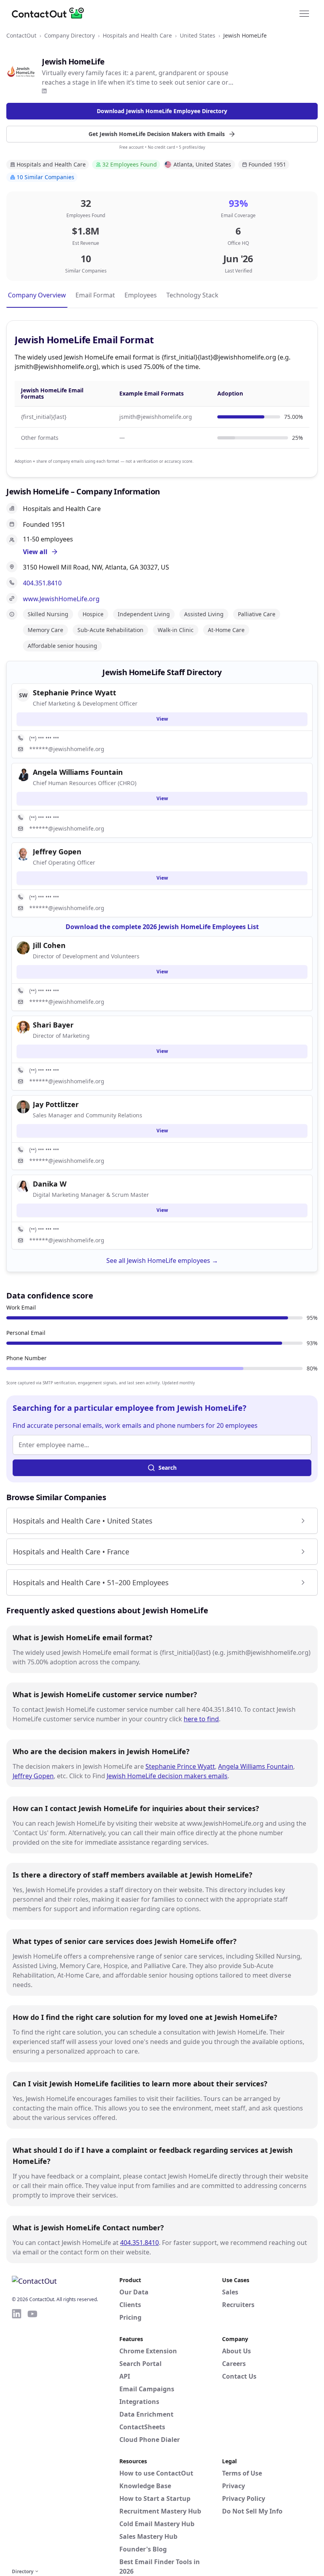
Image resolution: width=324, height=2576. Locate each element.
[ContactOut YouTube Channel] (32, 2437)
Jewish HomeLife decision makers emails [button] (167, 1776)
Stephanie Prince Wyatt (180, 1766)
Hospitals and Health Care (137, 35)
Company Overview (37, 295)
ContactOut (21, 35)
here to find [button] (201, 1719)
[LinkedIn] (44, 91)
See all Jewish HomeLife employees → (162, 1261)
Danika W (50, 1184)
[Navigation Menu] (304, 13)
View (162, 719)
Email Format (95, 295)
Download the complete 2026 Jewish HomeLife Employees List (162, 927)
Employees (141, 295)
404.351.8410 (42, 583)
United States (198, 35)
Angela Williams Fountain (256, 1766)
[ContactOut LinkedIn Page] (17, 2437)
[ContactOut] (51, 13)
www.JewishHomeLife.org (61, 599)
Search (168, 1468)
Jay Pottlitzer (56, 1104)
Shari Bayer (53, 1025)
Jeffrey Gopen (33, 1776)
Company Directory (70, 35)
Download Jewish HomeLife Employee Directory (162, 111)
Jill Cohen (49, 945)
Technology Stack (192, 295)
